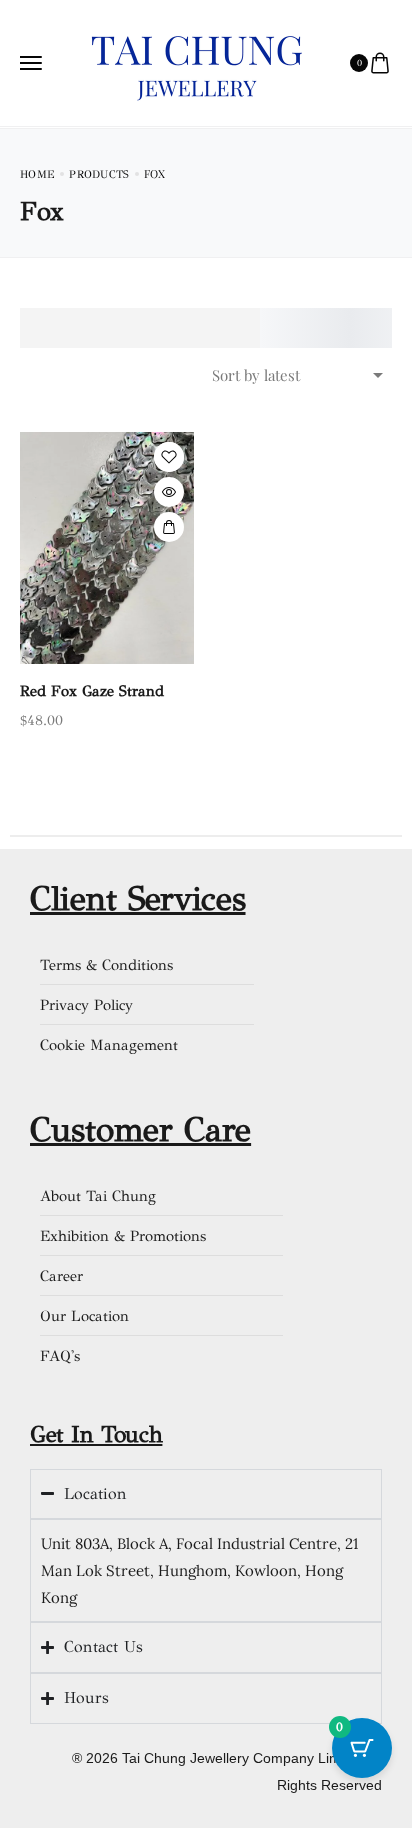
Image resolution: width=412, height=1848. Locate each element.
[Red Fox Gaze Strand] (107, 548)
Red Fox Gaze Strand (92, 691)
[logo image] (197, 61)
